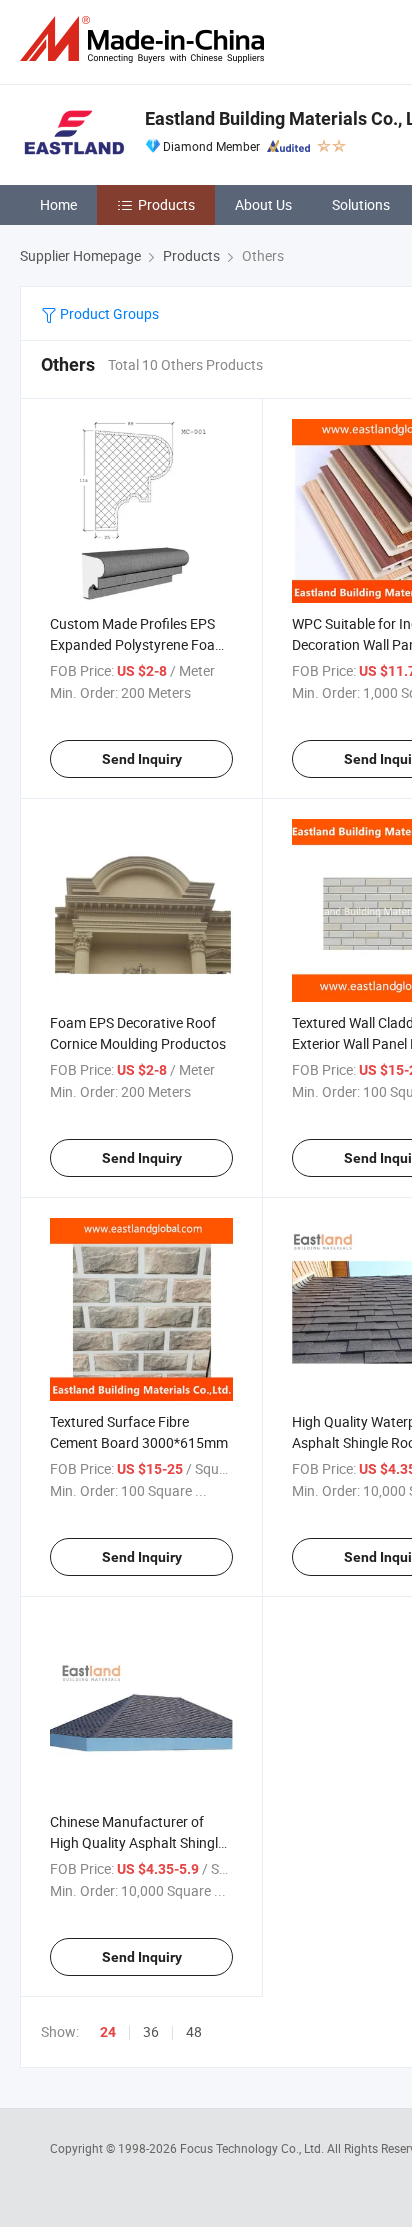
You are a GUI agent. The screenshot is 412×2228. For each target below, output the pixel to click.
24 (108, 2032)
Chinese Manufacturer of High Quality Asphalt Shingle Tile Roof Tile (137, 1842)
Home (58, 204)
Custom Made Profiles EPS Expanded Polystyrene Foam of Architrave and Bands (138, 644)
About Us (263, 204)
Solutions (361, 204)
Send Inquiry (142, 759)
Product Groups (108, 313)
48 (194, 2031)
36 (151, 2031)
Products (166, 204)
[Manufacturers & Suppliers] (146, 39)
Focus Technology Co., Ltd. (253, 2148)
